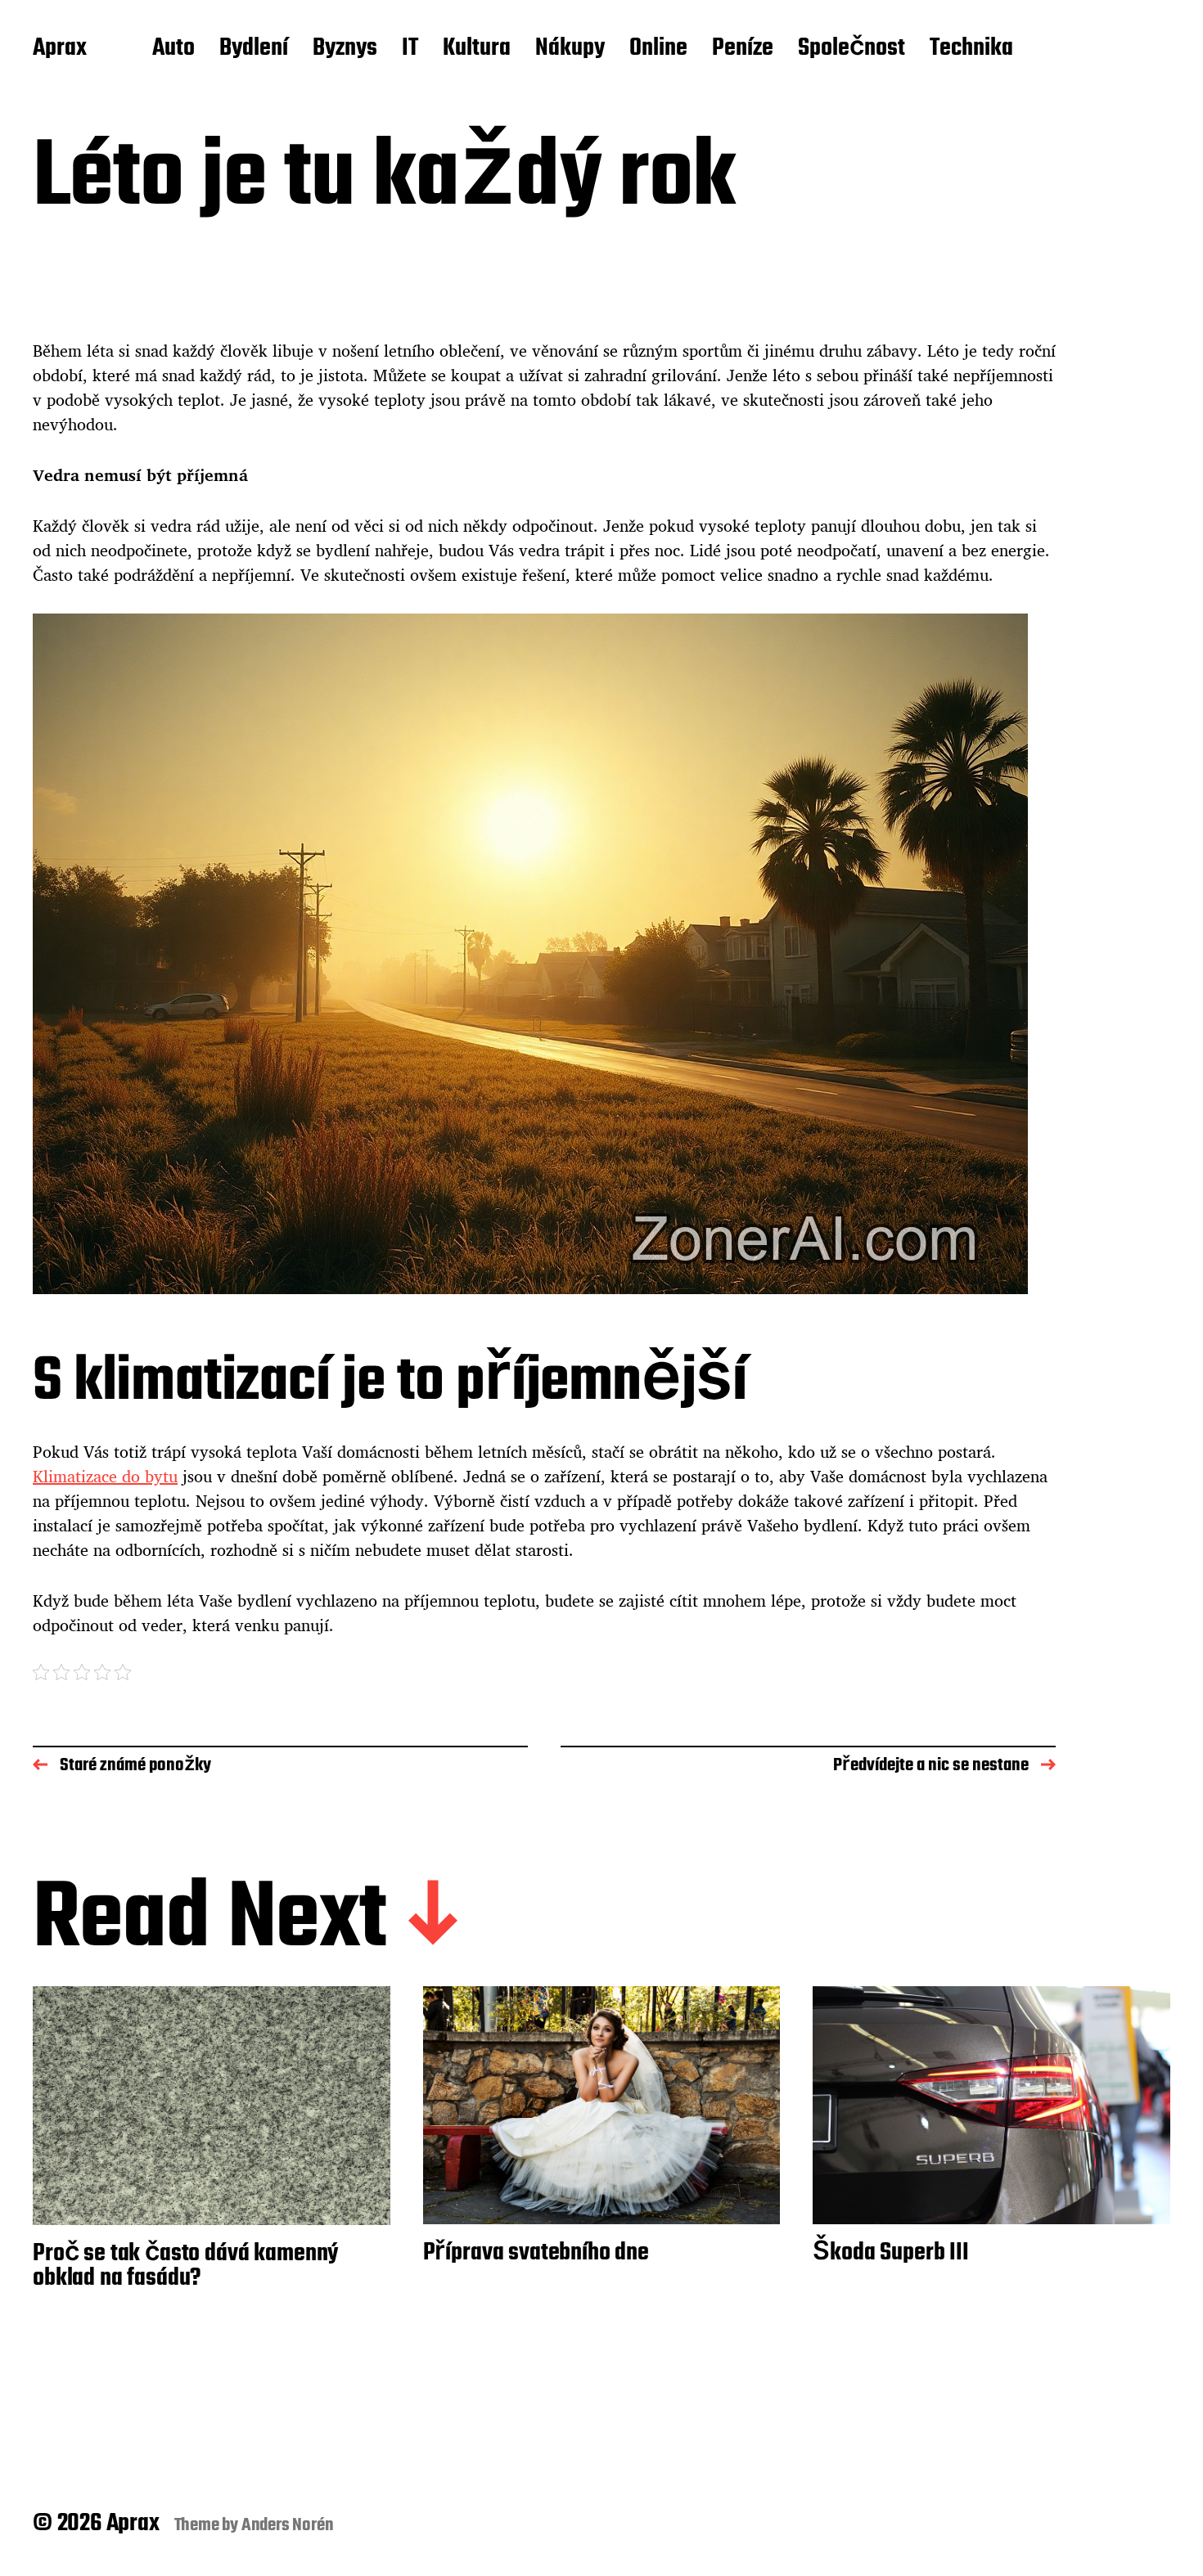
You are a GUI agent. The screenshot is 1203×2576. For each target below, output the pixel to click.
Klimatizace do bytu (105, 1476)
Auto (173, 49)
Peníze (743, 49)
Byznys (345, 49)
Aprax (60, 49)
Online (658, 49)
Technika (971, 49)
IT (410, 49)
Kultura (477, 49)
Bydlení (254, 49)
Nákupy (570, 49)
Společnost (852, 49)
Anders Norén (288, 2525)
